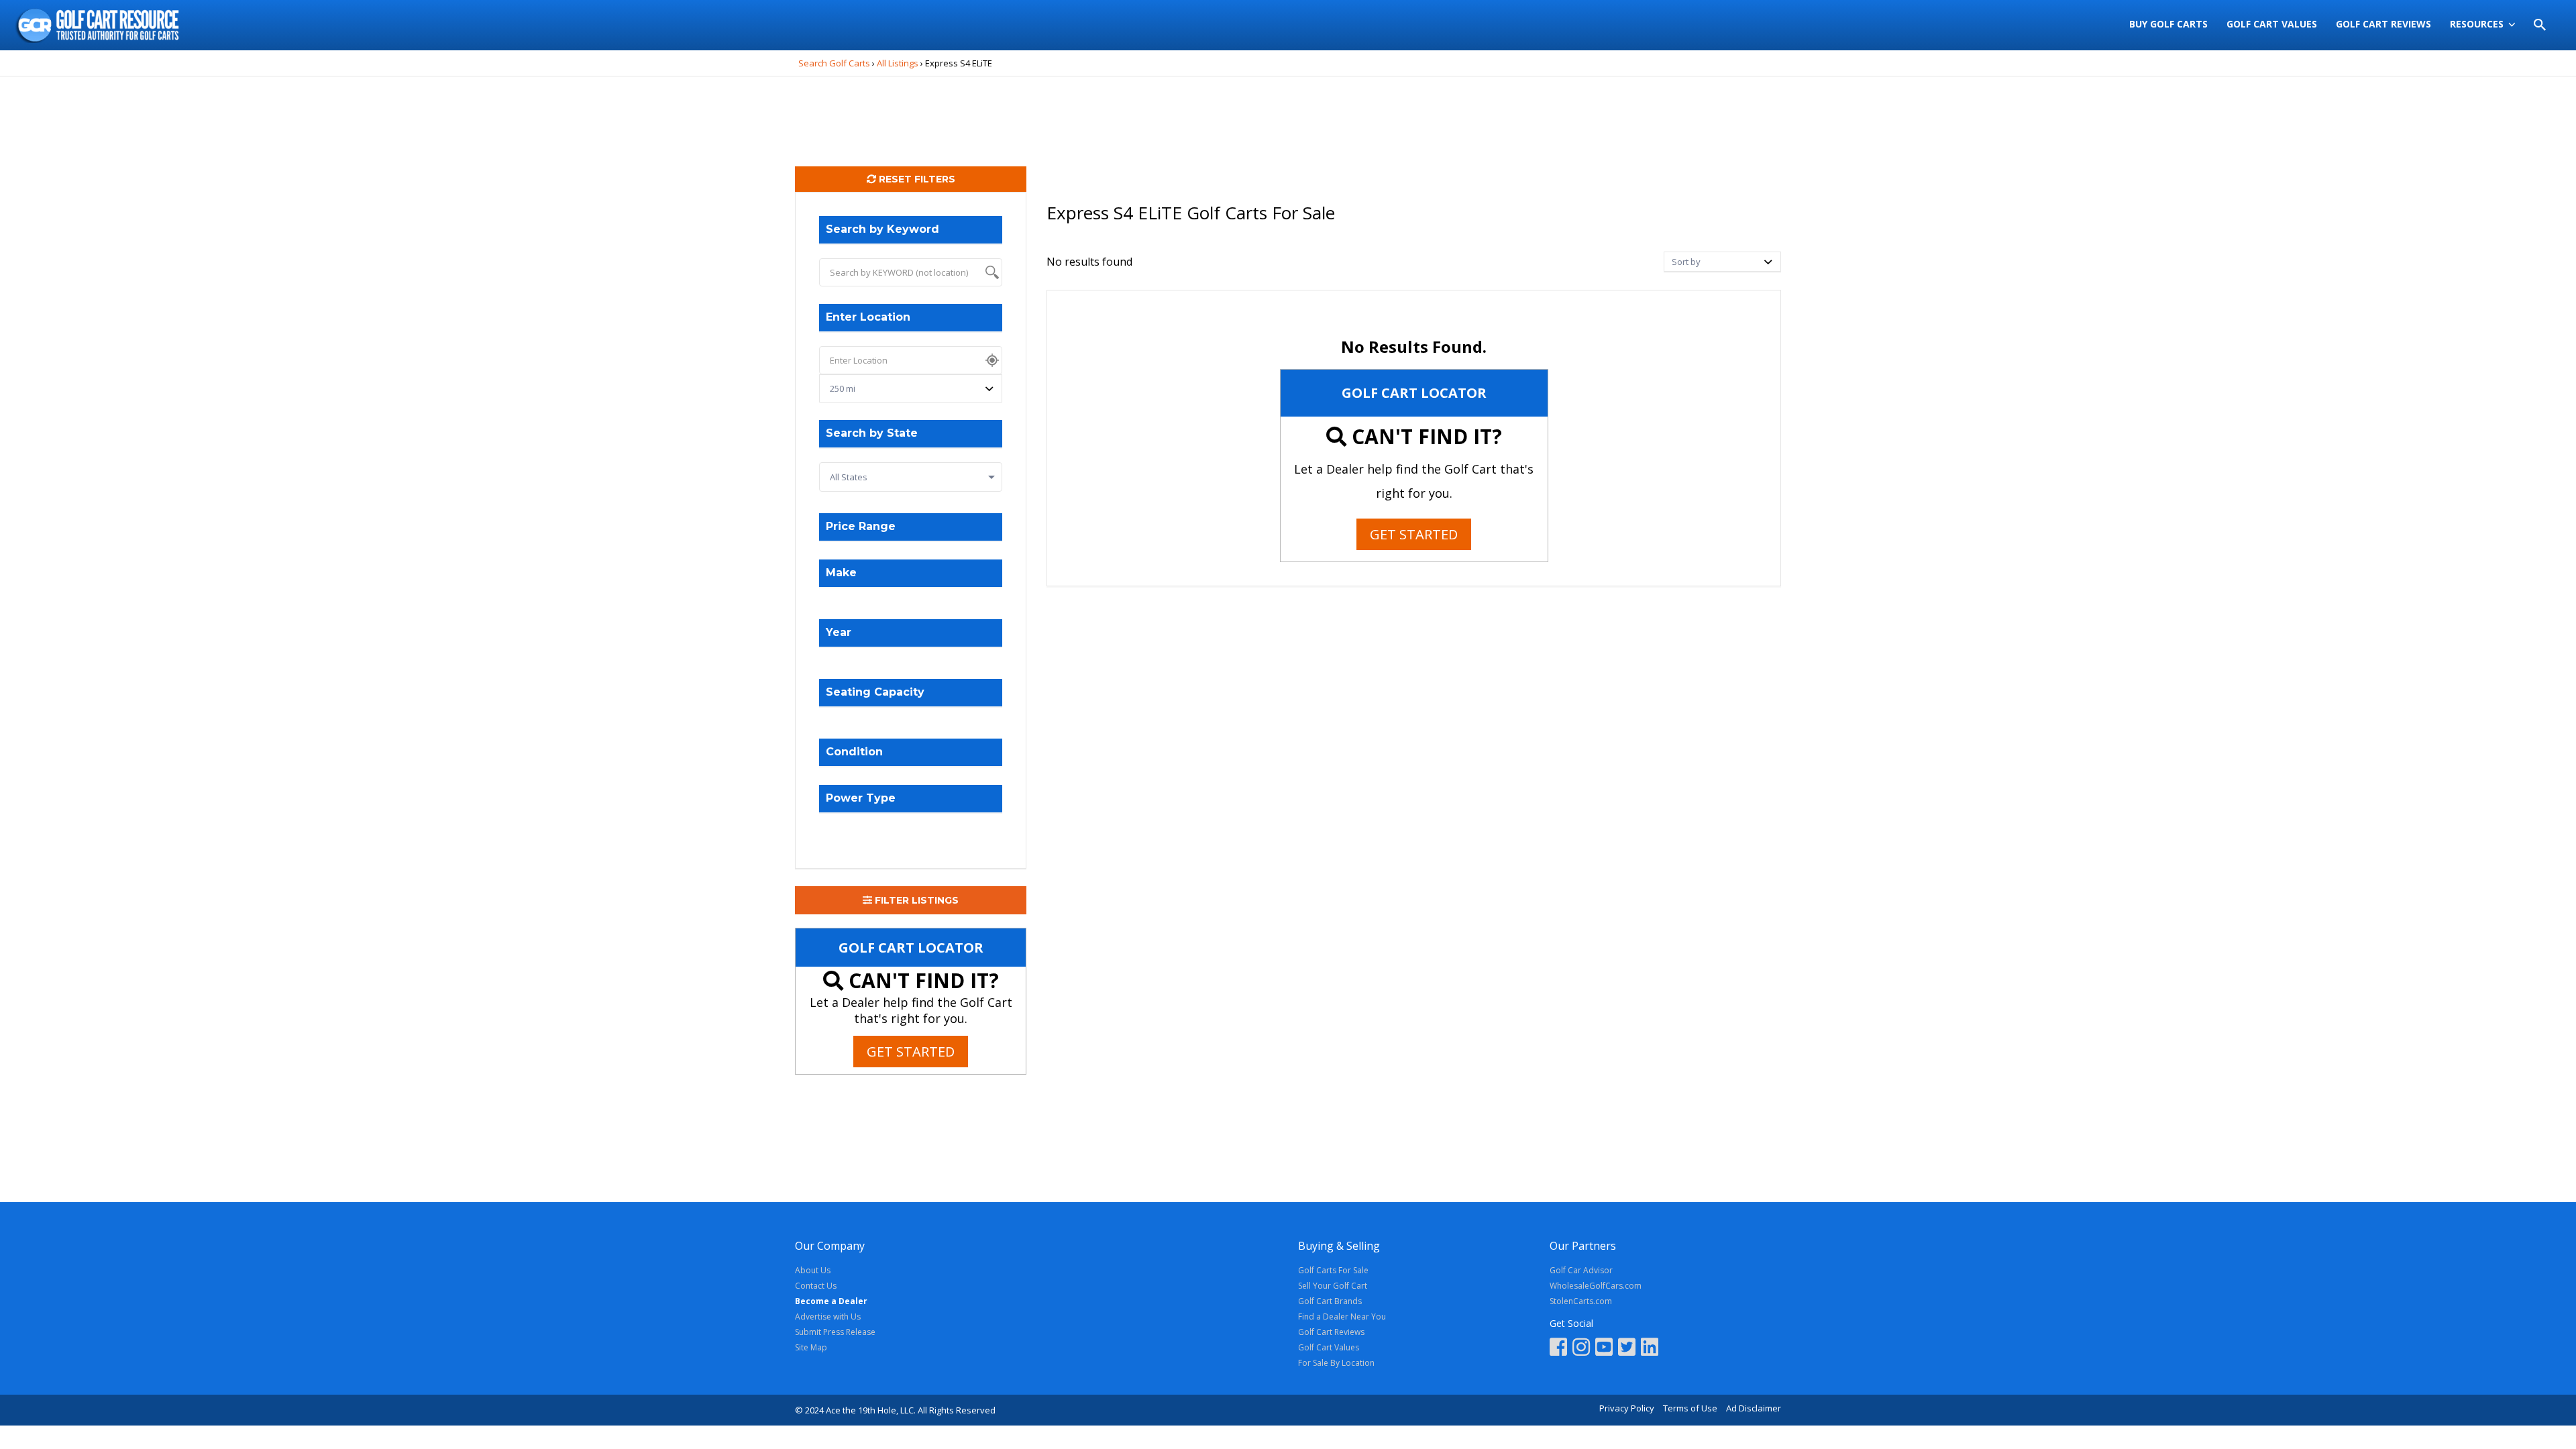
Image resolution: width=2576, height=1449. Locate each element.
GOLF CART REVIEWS (2383, 24)
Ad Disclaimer (1754, 1408)
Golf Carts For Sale (1333, 1270)
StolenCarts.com (1581, 1301)
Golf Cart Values (1329, 1347)
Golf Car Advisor (1581, 1270)
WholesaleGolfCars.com (1596, 1286)
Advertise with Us (828, 1317)
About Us (813, 1270)
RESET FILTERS (916, 179)
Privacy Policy (1627, 1408)
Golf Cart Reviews (1331, 1332)
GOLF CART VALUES (2272, 24)
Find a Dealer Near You (1342, 1317)
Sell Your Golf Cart (1333, 1286)
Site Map (811, 1347)
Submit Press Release (835, 1332)
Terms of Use (1690, 1408)
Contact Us (816, 1286)
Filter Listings (915, 900)
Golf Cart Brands (1330, 1301)
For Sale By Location (1336, 1363)
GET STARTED (911, 1052)
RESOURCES (2477, 24)
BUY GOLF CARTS (2168, 24)
